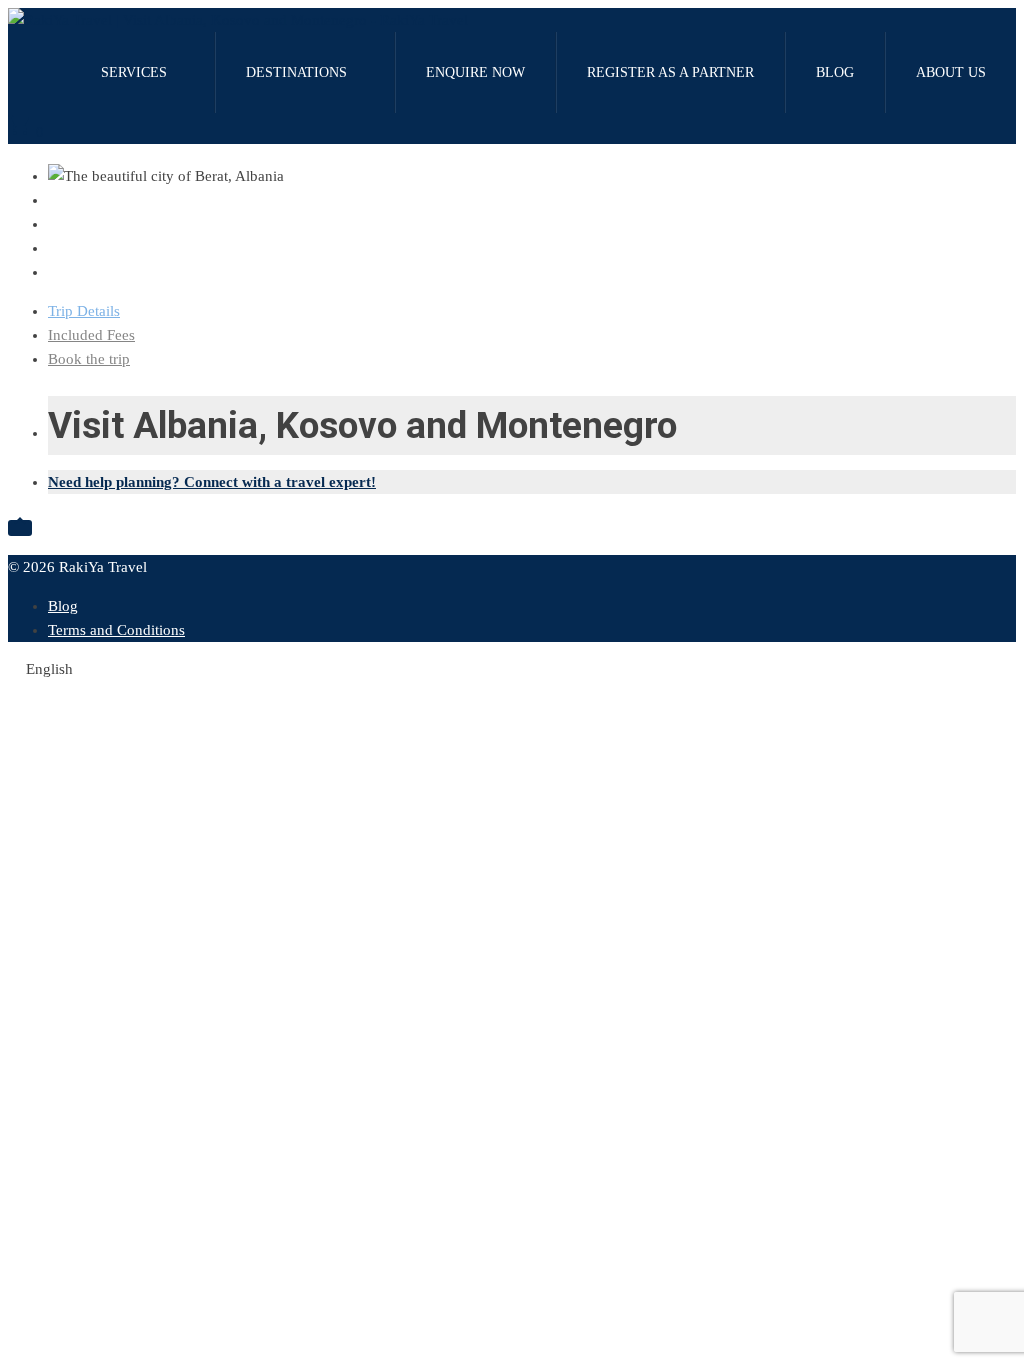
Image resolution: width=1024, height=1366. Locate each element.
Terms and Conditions (116, 630)
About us (951, 72)
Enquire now (475, 72)
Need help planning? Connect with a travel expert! (212, 482)
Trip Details (84, 311)
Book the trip (89, 359)
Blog (835, 72)
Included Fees (91, 335)
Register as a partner (670, 72)
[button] (512, 669)
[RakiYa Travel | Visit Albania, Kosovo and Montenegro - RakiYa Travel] (238, 20)
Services (134, 72)
